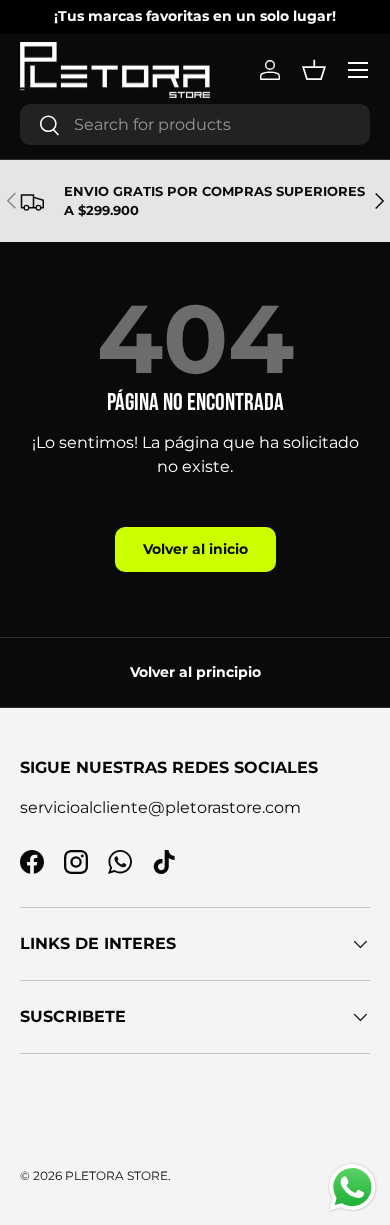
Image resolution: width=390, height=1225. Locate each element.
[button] (314, 70)
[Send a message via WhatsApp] (352, 1187)
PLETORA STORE (116, 1175)
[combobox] (195, 124)
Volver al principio (195, 672)
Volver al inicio (195, 549)
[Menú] (358, 70)
